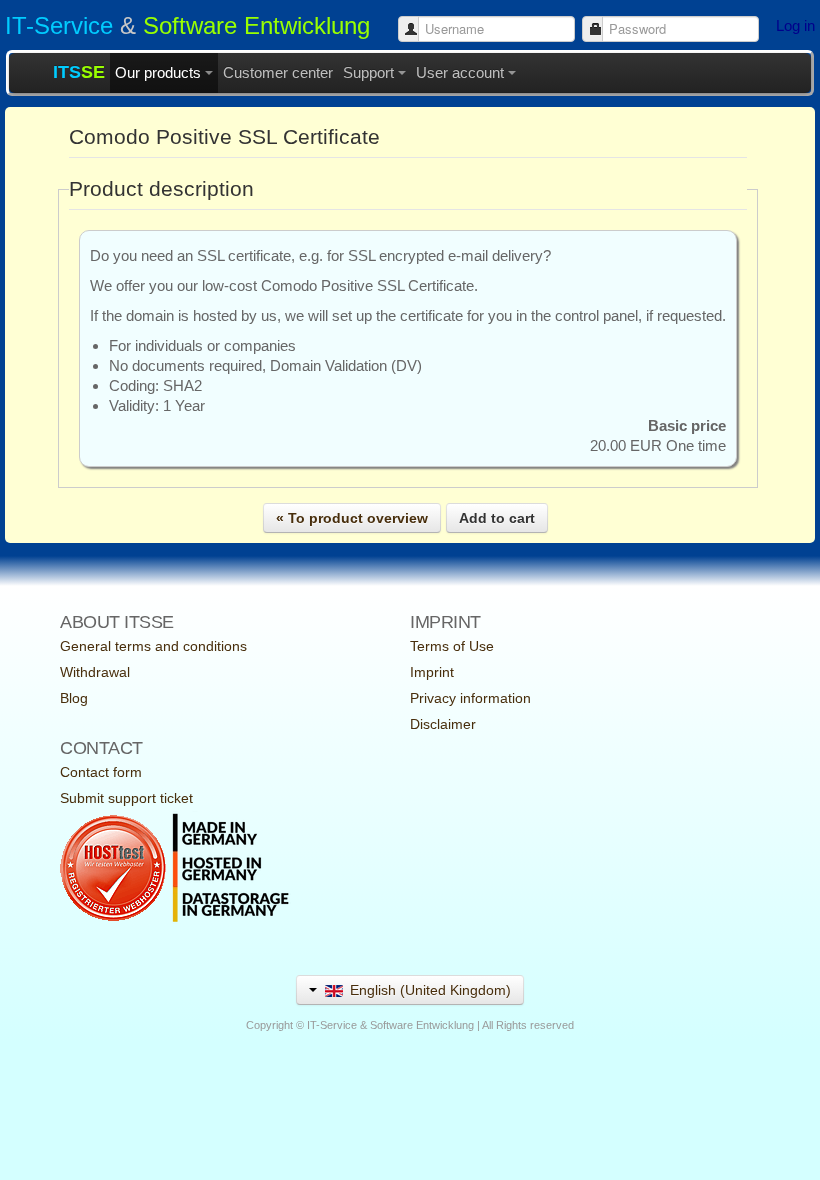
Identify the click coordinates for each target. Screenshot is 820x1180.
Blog (74, 698)
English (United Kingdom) (428, 990)
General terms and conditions (153, 646)
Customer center (278, 72)
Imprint (432, 672)
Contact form (101, 772)
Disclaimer (443, 724)
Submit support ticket (126, 798)
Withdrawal (95, 672)
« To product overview (352, 518)
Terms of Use (452, 646)
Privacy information (470, 698)
